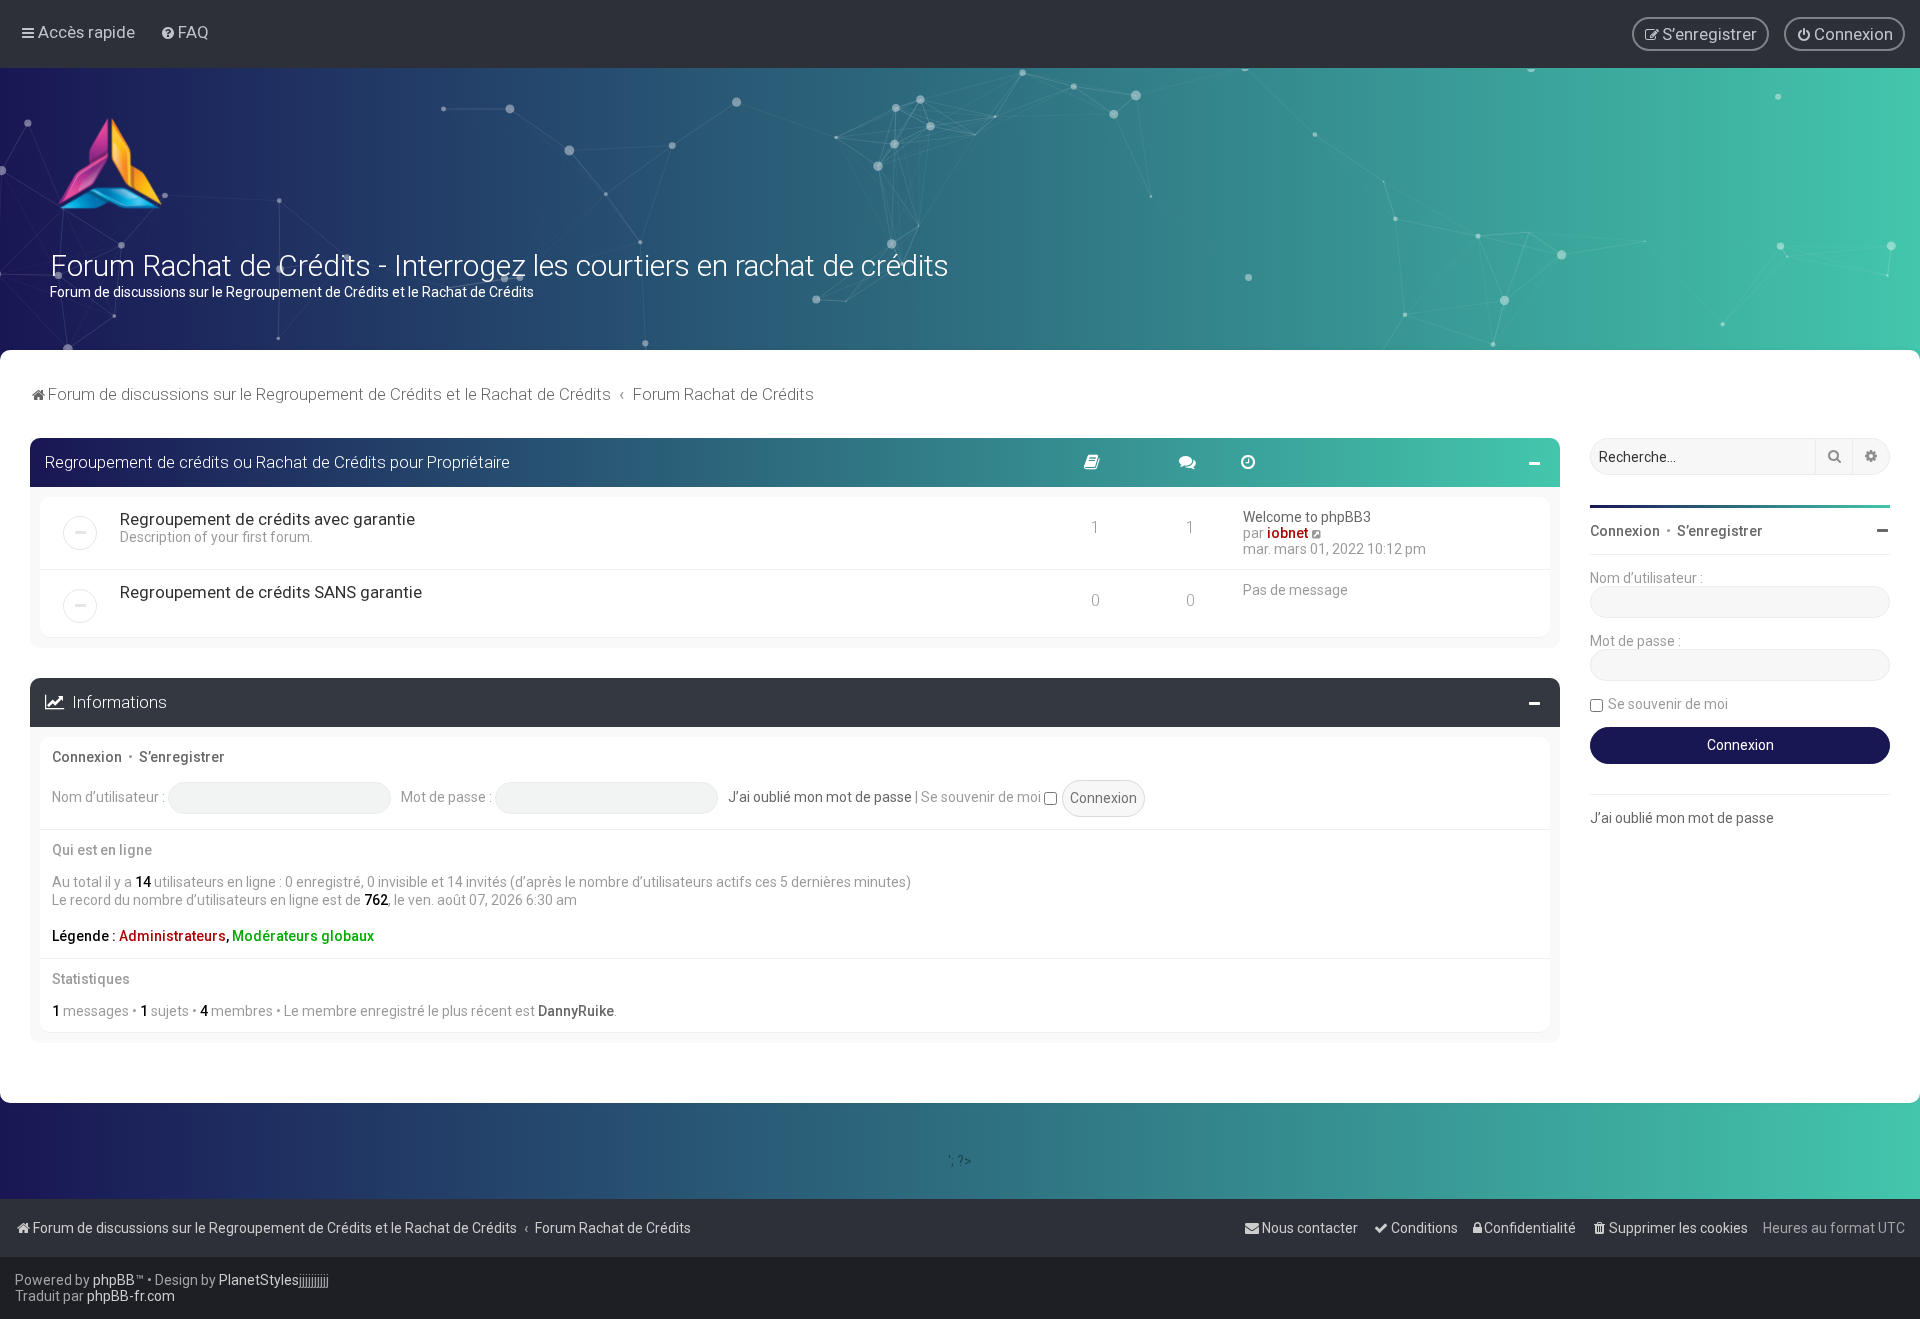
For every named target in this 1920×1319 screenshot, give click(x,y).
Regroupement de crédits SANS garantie (271, 592)
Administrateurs (172, 936)
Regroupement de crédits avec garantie (267, 519)
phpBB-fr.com (131, 1296)
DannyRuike (576, 1011)
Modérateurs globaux (303, 936)
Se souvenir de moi (982, 797)
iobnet (1287, 533)
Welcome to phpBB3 (1307, 517)
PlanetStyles (259, 1280)
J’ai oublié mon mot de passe (820, 797)
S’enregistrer (182, 757)
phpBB (114, 1280)
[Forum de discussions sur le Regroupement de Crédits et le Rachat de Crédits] (112, 168)
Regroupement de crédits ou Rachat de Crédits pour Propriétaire (277, 462)
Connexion (87, 757)
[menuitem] (184, 32)
